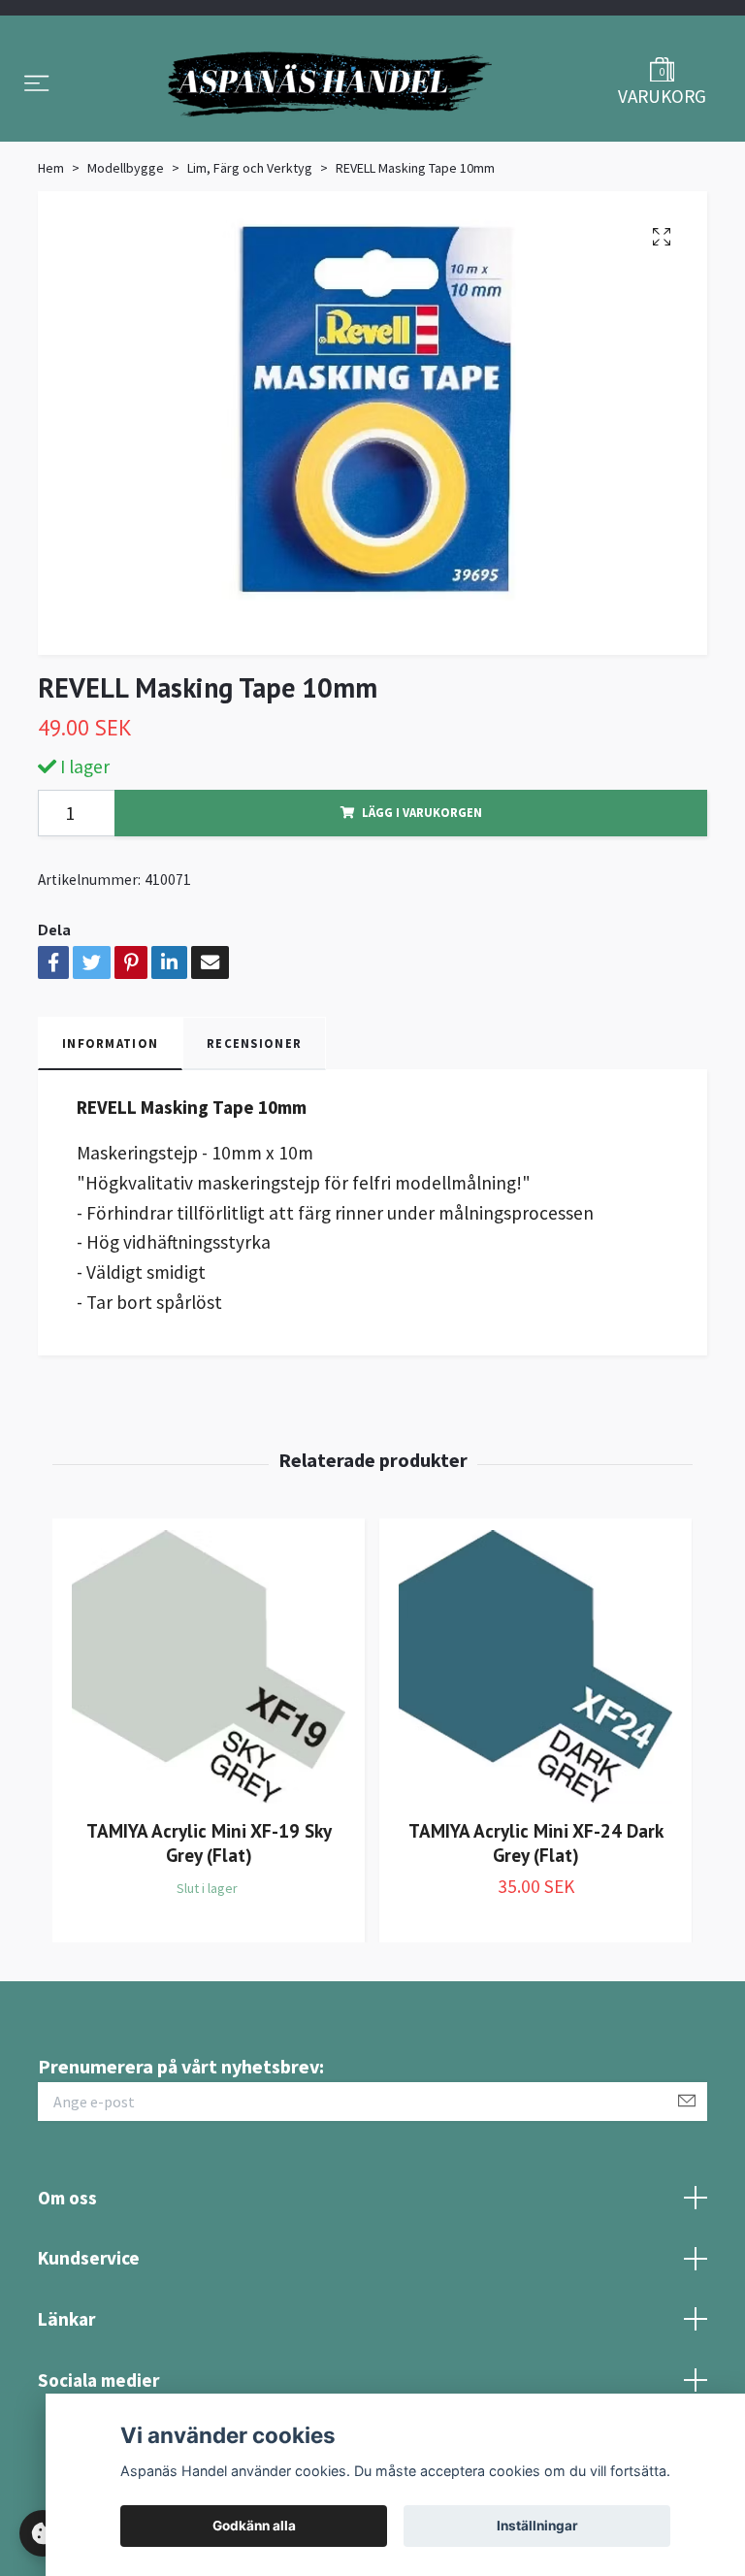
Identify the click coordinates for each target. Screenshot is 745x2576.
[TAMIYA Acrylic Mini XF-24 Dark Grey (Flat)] (535, 1712)
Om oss (67, 2242)
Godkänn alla (254, 2526)
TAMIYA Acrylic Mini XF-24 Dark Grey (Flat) (536, 1888)
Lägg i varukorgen (422, 858)
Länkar (66, 2364)
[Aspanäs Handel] (330, 107)
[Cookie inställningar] (43, 2533)
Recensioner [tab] (254, 1089)
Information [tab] (110, 1089)
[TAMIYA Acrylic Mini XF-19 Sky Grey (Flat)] (209, 1712)
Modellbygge (126, 213)
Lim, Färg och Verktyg (250, 213)
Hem (51, 213)
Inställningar (537, 2526)
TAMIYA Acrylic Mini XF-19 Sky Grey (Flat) (209, 1888)
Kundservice (89, 2303)
